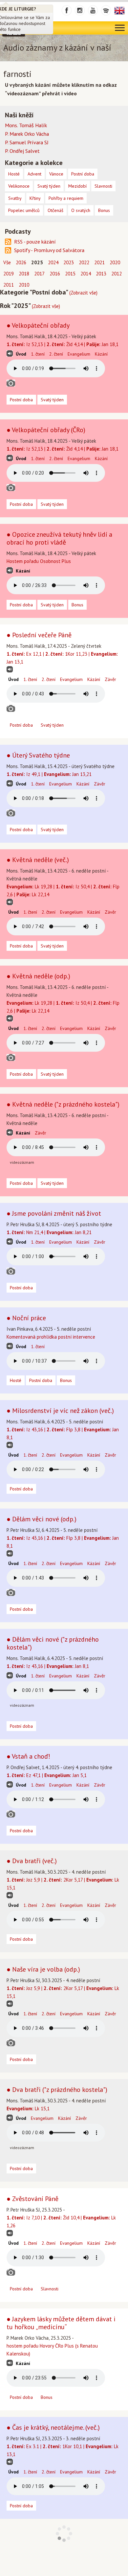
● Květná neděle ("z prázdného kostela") (63, 1104)
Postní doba (21, 400)
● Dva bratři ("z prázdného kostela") (57, 2090)
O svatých (81, 210)
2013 (101, 274)
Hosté (16, 1380)
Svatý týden (52, 400)
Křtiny (35, 198)
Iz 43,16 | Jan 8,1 (48, 1666)
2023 (69, 262)
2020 (115, 262)
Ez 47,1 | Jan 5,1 (47, 1775)
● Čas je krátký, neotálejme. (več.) (53, 2427)
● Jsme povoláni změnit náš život (54, 1213)
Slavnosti (50, 2289)
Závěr (110, 679)
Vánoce (56, 174)
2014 (86, 274)
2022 (84, 262)
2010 (24, 285)
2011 (9, 285)
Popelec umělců (24, 210)
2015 (70, 274)
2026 (21, 262)
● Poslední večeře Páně (39, 635)
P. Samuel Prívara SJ (27, 142)
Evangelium (79, 354)
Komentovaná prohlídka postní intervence (51, 1337)
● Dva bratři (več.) (32, 1861)
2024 (53, 262)
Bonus (77, 605)
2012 (117, 274)
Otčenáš (55, 210)
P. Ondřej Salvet (22, 151)
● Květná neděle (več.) (38, 860)
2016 (55, 274)
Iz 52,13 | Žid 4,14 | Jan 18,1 (63, 344)
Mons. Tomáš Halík (26, 125)
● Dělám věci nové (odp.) (42, 1519)
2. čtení (56, 354)
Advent (34, 174)
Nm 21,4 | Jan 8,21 (49, 1232)
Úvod (21, 354)
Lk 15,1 (28, 2108)
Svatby (15, 198)
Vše (7, 262)
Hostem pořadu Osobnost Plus (39, 561)
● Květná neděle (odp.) (38, 976)
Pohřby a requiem (66, 198)
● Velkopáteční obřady (38, 325)
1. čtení (38, 354)
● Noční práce (26, 1318)
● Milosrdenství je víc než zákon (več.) (60, 1411)
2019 (9, 274)
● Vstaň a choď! (28, 1756)
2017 (39, 274)
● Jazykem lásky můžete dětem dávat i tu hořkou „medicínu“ (61, 2323)
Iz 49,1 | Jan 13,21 (49, 774)
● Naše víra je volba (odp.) (43, 1969)
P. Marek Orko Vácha (27, 134)
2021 (99, 262)
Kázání (101, 354)
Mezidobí (77, 186)
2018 (24, 274)
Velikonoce (19, 186)
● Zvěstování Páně (32, 2199)
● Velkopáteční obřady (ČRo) (46, 430)
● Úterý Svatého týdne (38, 755)
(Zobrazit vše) (83, 293)
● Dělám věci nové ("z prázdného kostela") (53, 1643)
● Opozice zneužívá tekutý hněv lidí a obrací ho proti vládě (59, 538)
